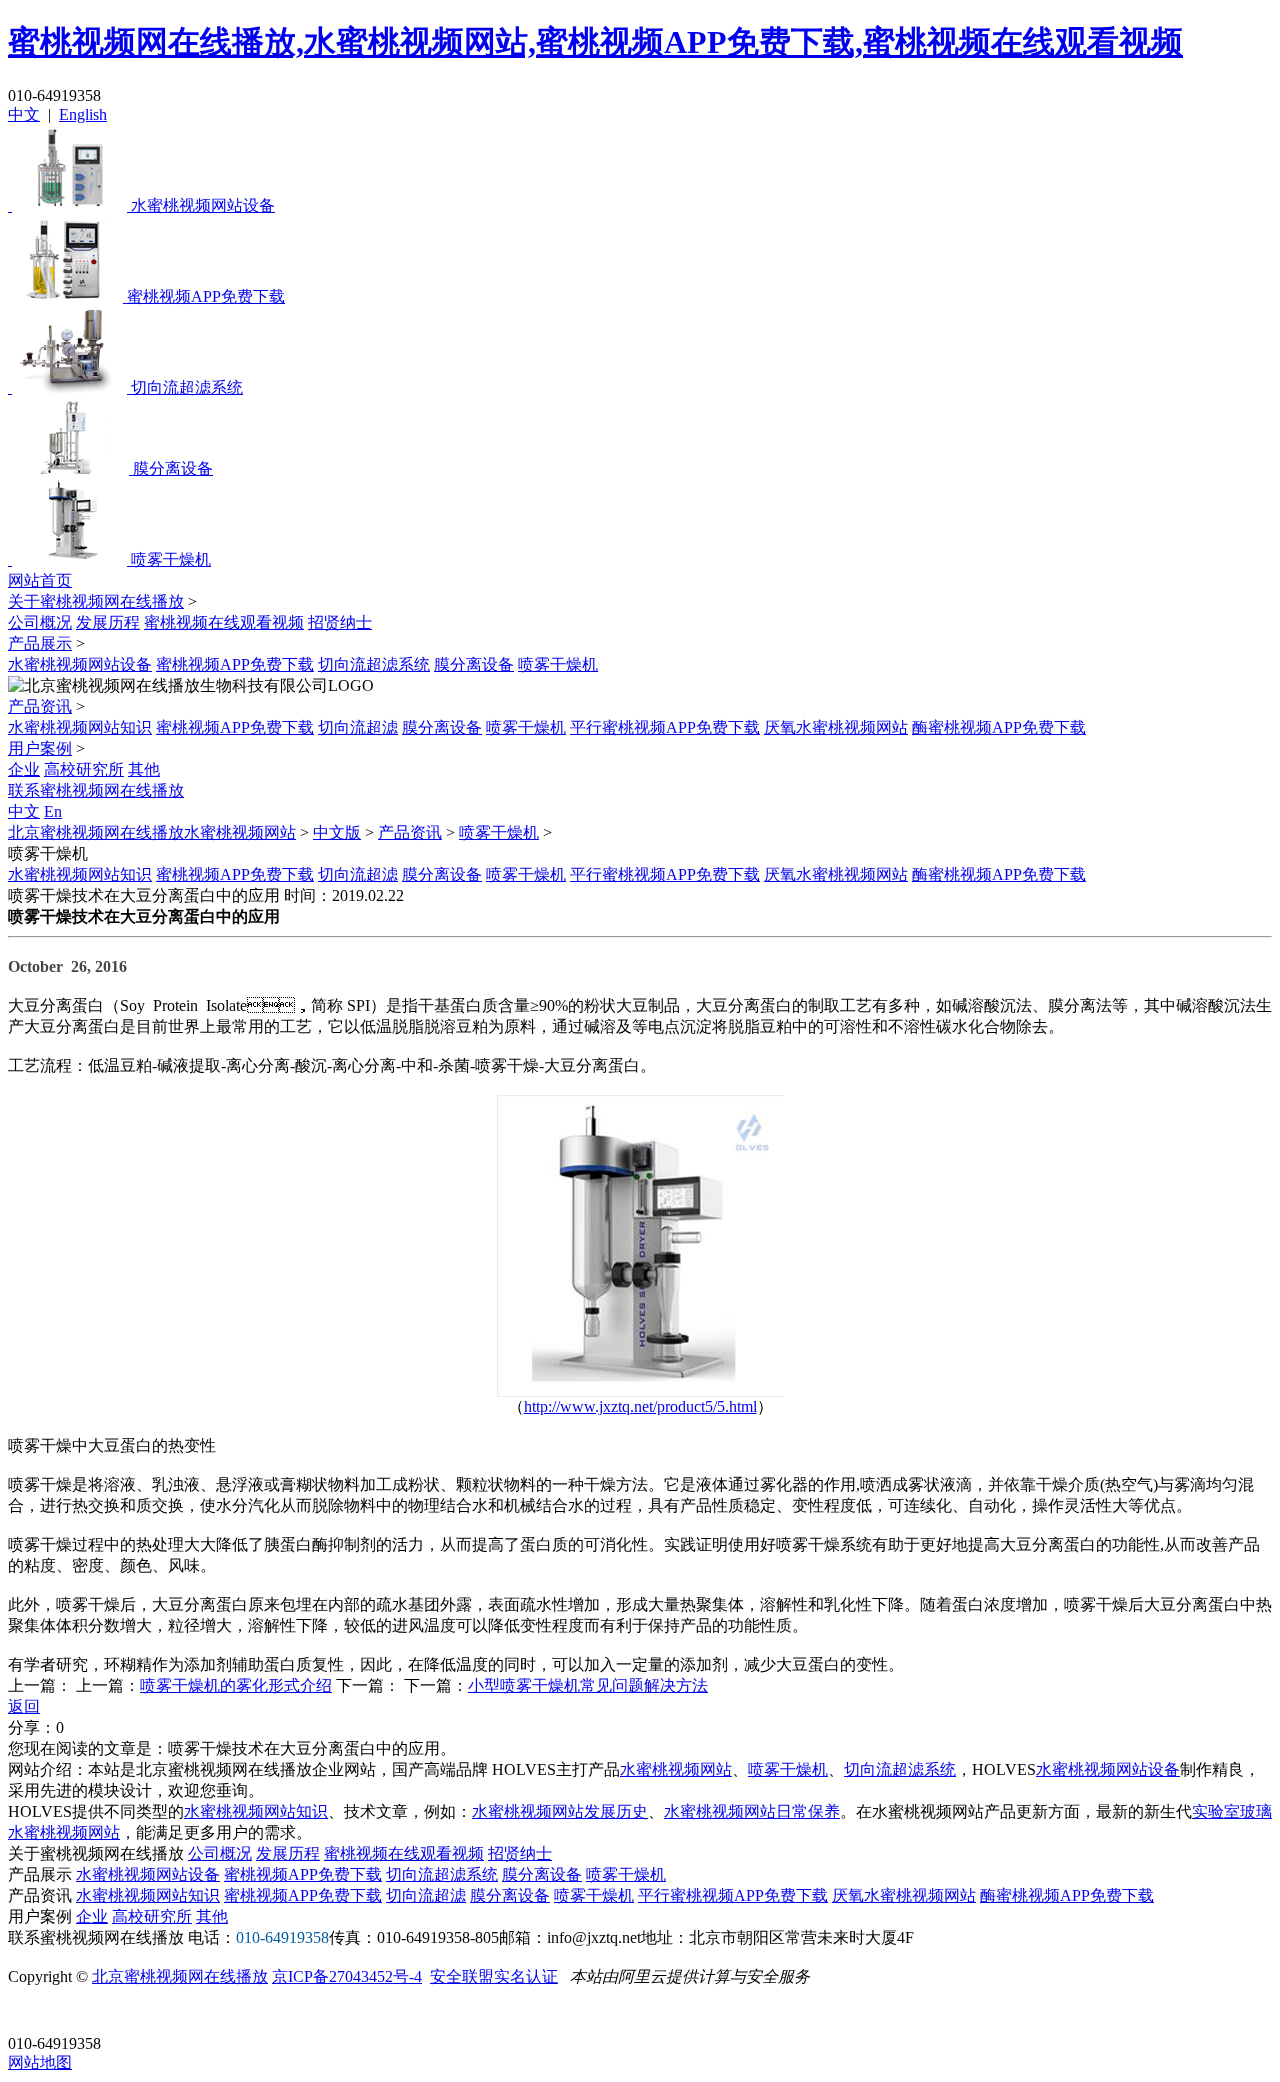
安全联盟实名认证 (494, 1976)
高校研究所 (84, 769)
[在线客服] (30, 2012)
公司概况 (40, 622)
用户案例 (40, 748)
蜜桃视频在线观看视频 (224, 622)
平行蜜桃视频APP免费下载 (665, 727)
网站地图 (40, 2062)
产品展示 (40, 643)
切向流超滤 (358, 727)
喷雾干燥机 (558, 664)
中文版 (337, 832)
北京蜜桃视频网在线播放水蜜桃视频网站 (152, 832)
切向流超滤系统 (374, 664)
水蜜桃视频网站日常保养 (752, 1811)
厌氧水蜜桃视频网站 (836, 727)
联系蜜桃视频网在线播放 (96, 790)
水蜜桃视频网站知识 (80, 727)
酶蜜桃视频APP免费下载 (999, 727)
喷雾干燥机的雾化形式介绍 (236, 1685)
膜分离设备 (474, 664)
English (83, 114)
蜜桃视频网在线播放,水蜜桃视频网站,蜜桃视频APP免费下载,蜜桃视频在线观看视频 (595, 42)
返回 (24, 1706)
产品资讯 (40, 706)
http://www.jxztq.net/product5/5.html (640, 1406)
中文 (24, 114)
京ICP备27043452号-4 (347, 1976)
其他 (144, 769)
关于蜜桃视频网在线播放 (96, 601)
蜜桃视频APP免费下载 (235, 664)
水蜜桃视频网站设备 (80, 664)
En (53, 811)
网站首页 (40, 580)
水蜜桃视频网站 (676, 1769)
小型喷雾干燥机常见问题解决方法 (588, 1685)
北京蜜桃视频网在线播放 (180, 1976)
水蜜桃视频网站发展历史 (560, 1811)
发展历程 (108, 622)
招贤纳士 (340, 622)
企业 (24, 769)
